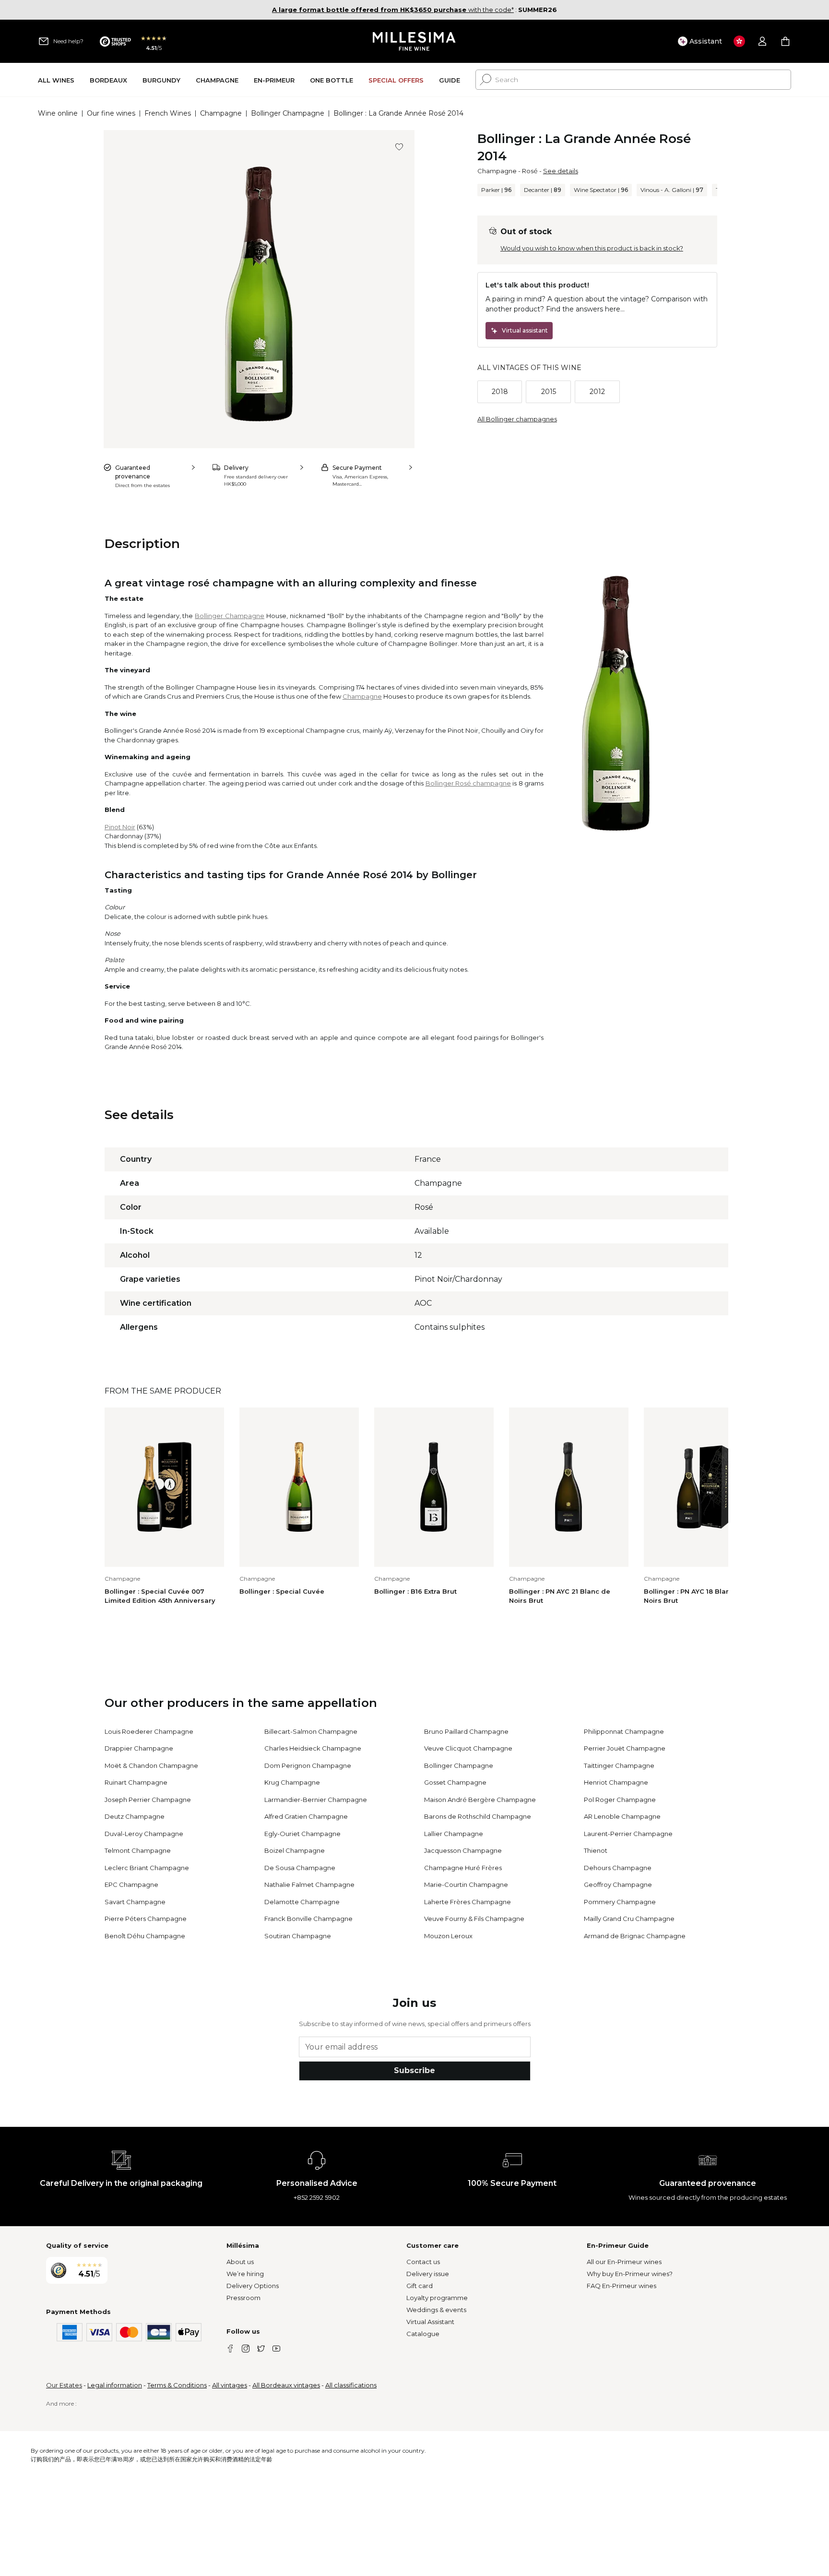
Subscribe (414, 2070)
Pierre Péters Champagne (146, 1919)
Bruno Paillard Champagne (466, 1731)
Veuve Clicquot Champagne (468, 1748)
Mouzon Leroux (448, 1936)
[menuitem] (56, 80)
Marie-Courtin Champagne (466, 1884)
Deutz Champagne (135, 1816)
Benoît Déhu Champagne (145, 1936)
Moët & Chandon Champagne (151, 1765)
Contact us (423, 2262)
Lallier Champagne (454, 1834)
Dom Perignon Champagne (308, 1765)
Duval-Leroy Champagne (144, 1834)
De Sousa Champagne (300, 1868)
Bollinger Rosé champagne (468, 783)
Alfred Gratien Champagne (306, 1816)
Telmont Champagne (138, 1850)
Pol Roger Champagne (620, 1800)
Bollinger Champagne (288, 113)
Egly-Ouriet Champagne (302, 1834)
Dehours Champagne (618, 1868)
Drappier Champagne (139, 1748)
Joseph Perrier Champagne (148, 1800)
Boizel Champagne (295, 1850)
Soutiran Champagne (298, 1936)
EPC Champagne (131, 1884)
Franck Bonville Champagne (308, 1919)
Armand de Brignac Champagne (635, 1936)
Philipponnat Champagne (624, 1731)
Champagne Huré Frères (463, 1868)
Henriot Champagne (616, 1782)
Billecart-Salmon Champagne (311, 1731)
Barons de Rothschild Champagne (478, 1816)
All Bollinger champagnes (517, 419)
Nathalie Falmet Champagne (309, 1884)
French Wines (168, 113)
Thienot (596, 1850)
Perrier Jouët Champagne (625, 1748)
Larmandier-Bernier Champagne (316, 1800)
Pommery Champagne (620, 1902)
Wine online (58, 113)
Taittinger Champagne (619, 1765)
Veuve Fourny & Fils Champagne (474, 1919)
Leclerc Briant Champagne (147, 1868)
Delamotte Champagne (302, 1902)
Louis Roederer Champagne (149, 1731)
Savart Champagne (135, 1902)
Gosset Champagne (455, 1782)
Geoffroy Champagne (618, 1884)
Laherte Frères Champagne (468, 1902)
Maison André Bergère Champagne (480, 1800)
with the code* (393, 10)
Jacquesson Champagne (463, 1850)
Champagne (221, 113)
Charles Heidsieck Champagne (313, 1748)
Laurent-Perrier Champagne (628, 1834)
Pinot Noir (120, 827)
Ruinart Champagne (136, 1782)
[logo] (415, 41)
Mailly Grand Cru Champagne (629, 1919)
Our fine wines (111, 113)
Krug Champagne (292, 1782)
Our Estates (64, 2385)
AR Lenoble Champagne (622, 1816)
